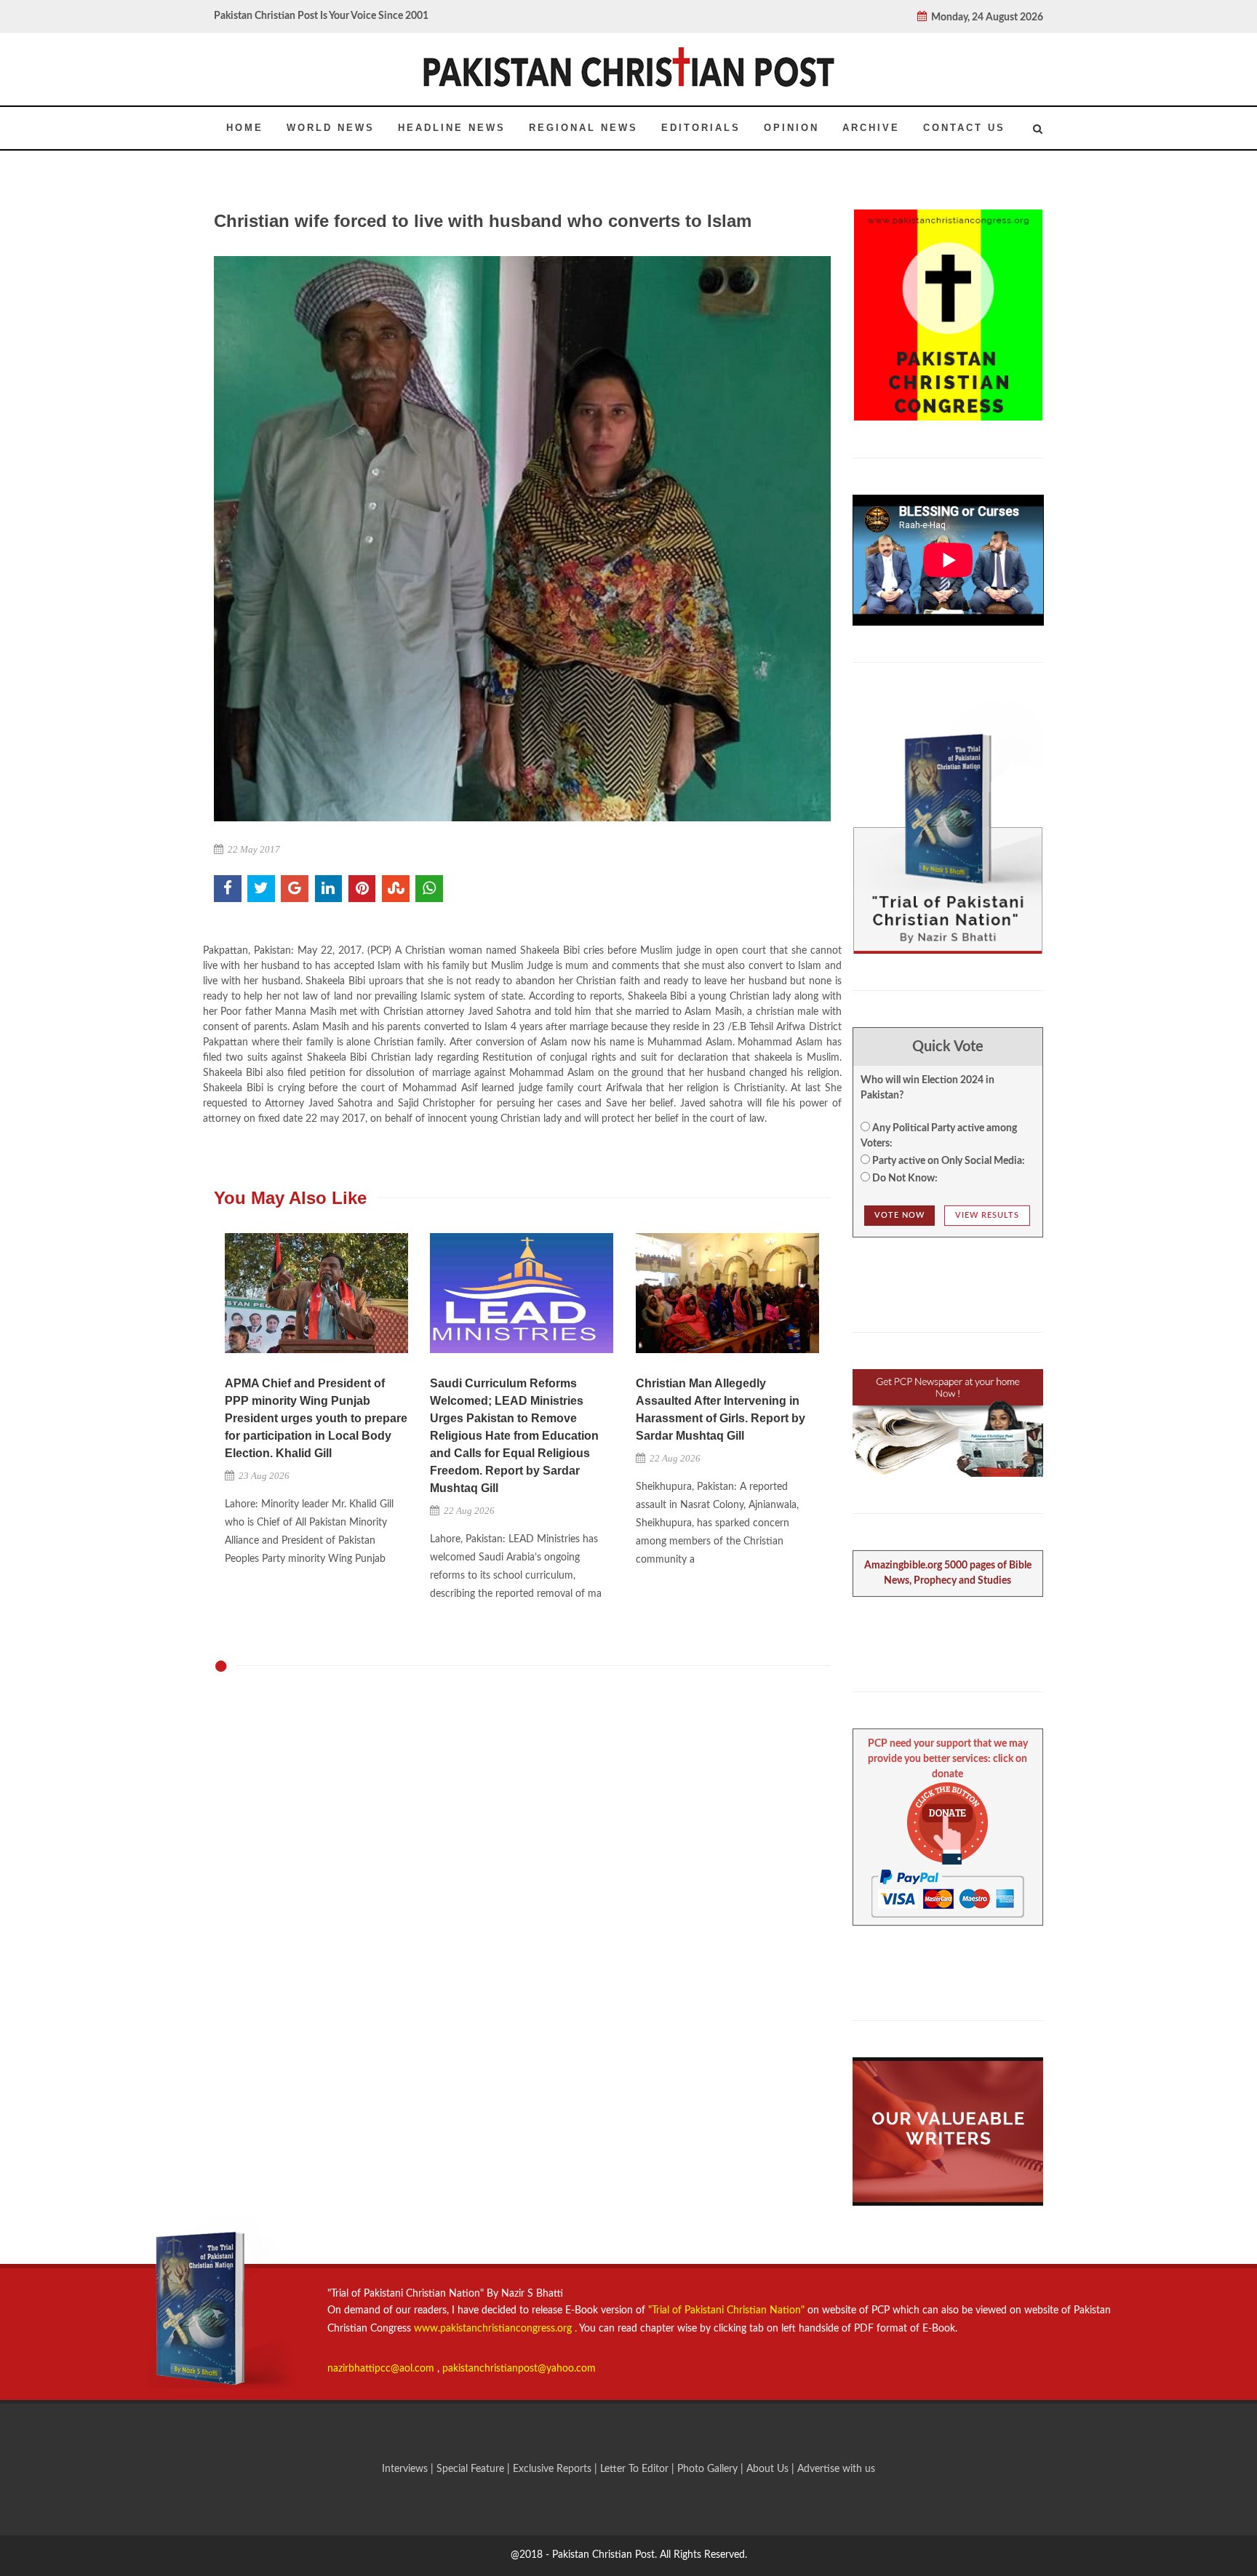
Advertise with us (836, 2469)
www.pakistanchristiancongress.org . (494, 2329)
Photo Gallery (707, 2469)
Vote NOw (899, 1215)
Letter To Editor (636, 2469)
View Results (987, 1215)
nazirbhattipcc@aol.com (382, 2369)
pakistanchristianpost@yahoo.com (519, 2369)
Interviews (406, 2469)
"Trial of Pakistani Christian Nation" (728, 2310)
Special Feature (472, 2469)
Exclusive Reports (554, 2469)
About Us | (772, 2469)
